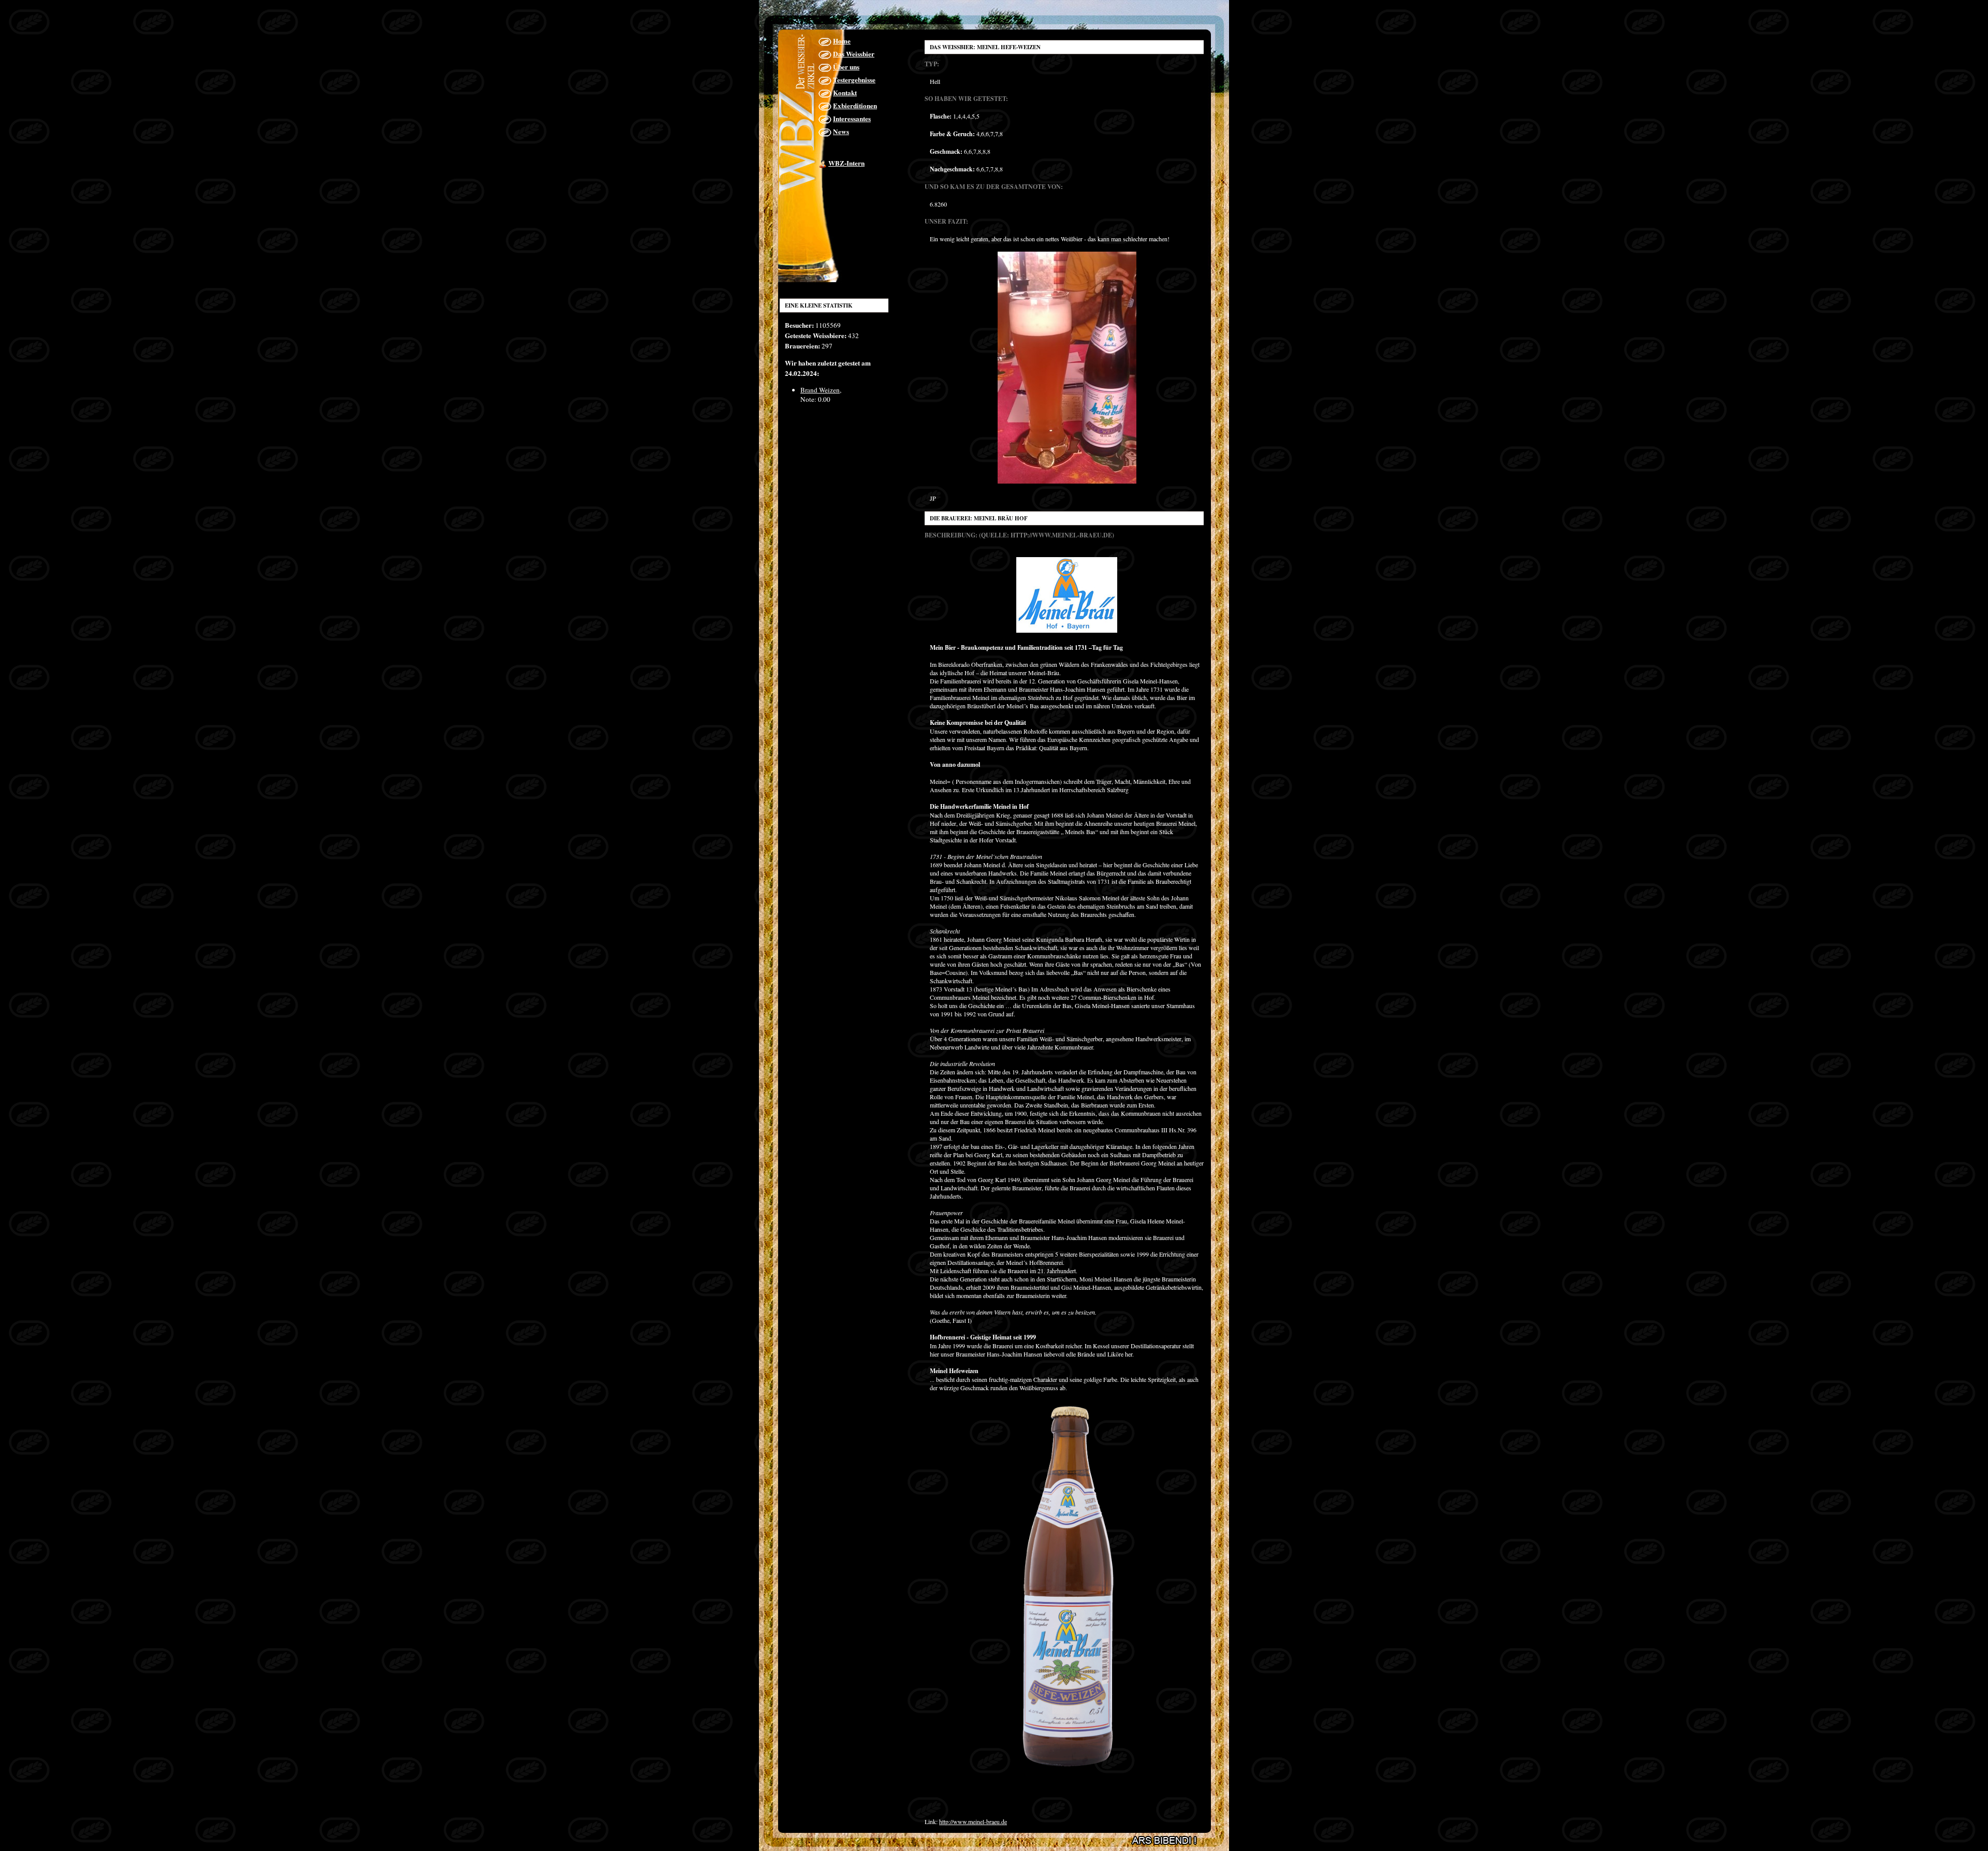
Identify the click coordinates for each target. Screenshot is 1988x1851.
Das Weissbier (854, 54)
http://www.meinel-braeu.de (973, 1821)
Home (842, 41)
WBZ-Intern (846, 163)
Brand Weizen (820, 390)
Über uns (846, 67)
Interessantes (852, 119)
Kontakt (845, 93)
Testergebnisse (854, 80)
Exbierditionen (855, 106)
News (841, 132)
